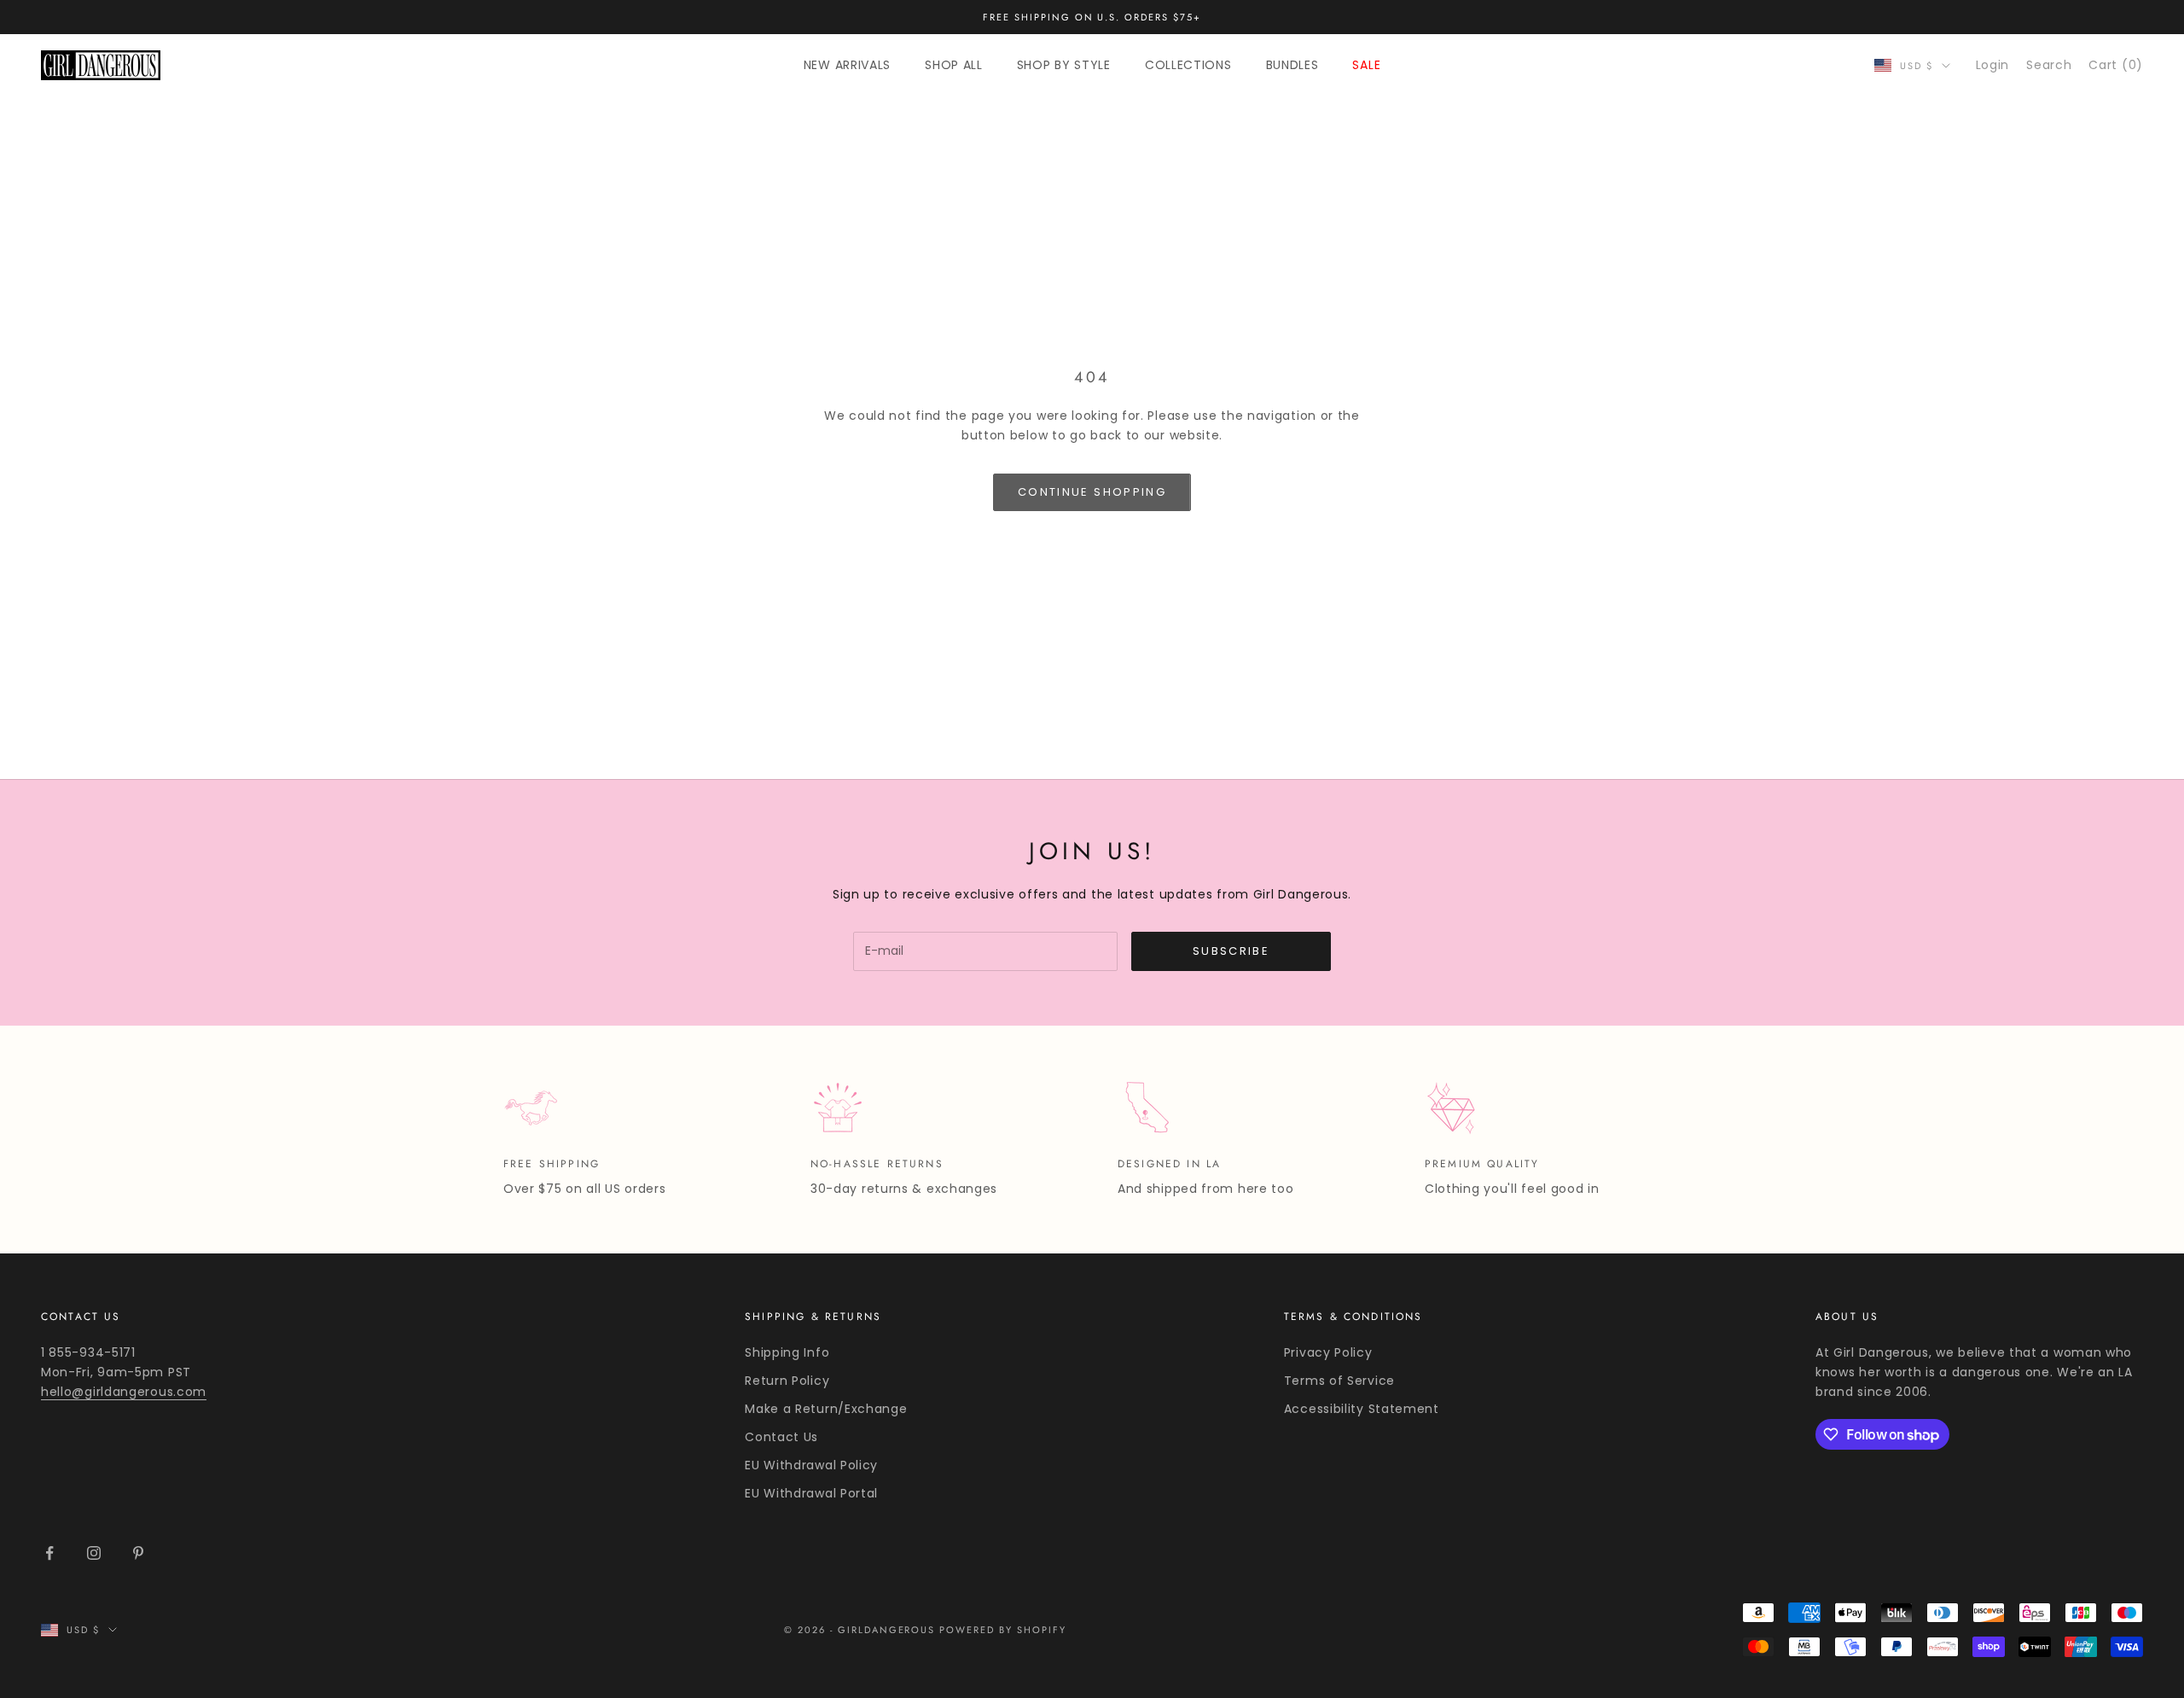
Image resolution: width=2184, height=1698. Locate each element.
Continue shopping (1092, 492)
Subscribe (1231, 951)
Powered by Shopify (1003, 1630)
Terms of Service (1339, 1381)
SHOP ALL (954, 65)
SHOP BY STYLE (1064, 65)
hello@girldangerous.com (124, 1392)
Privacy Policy (1328, 1352)
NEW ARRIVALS (847, 65)
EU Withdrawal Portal (811, 1493)
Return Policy (787, 1381)
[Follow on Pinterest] (138, 1553)
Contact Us (781, 1437)
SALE (1366, 65)
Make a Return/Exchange (826, 1409)
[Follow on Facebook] (49, 1553)
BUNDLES (1292, 65)
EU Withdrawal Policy (811, 1465)
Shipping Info (787, 1352)
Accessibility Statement (1362, 1409)
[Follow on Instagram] (94, 1553)
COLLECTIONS (1188, 65)
